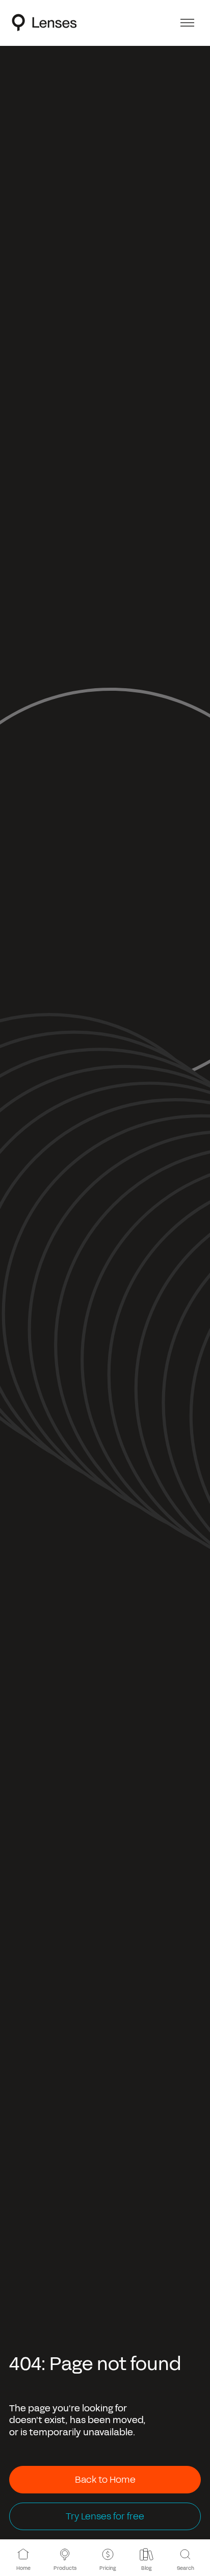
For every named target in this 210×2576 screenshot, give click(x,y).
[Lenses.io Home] (44, 22)
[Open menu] (187, 23)
